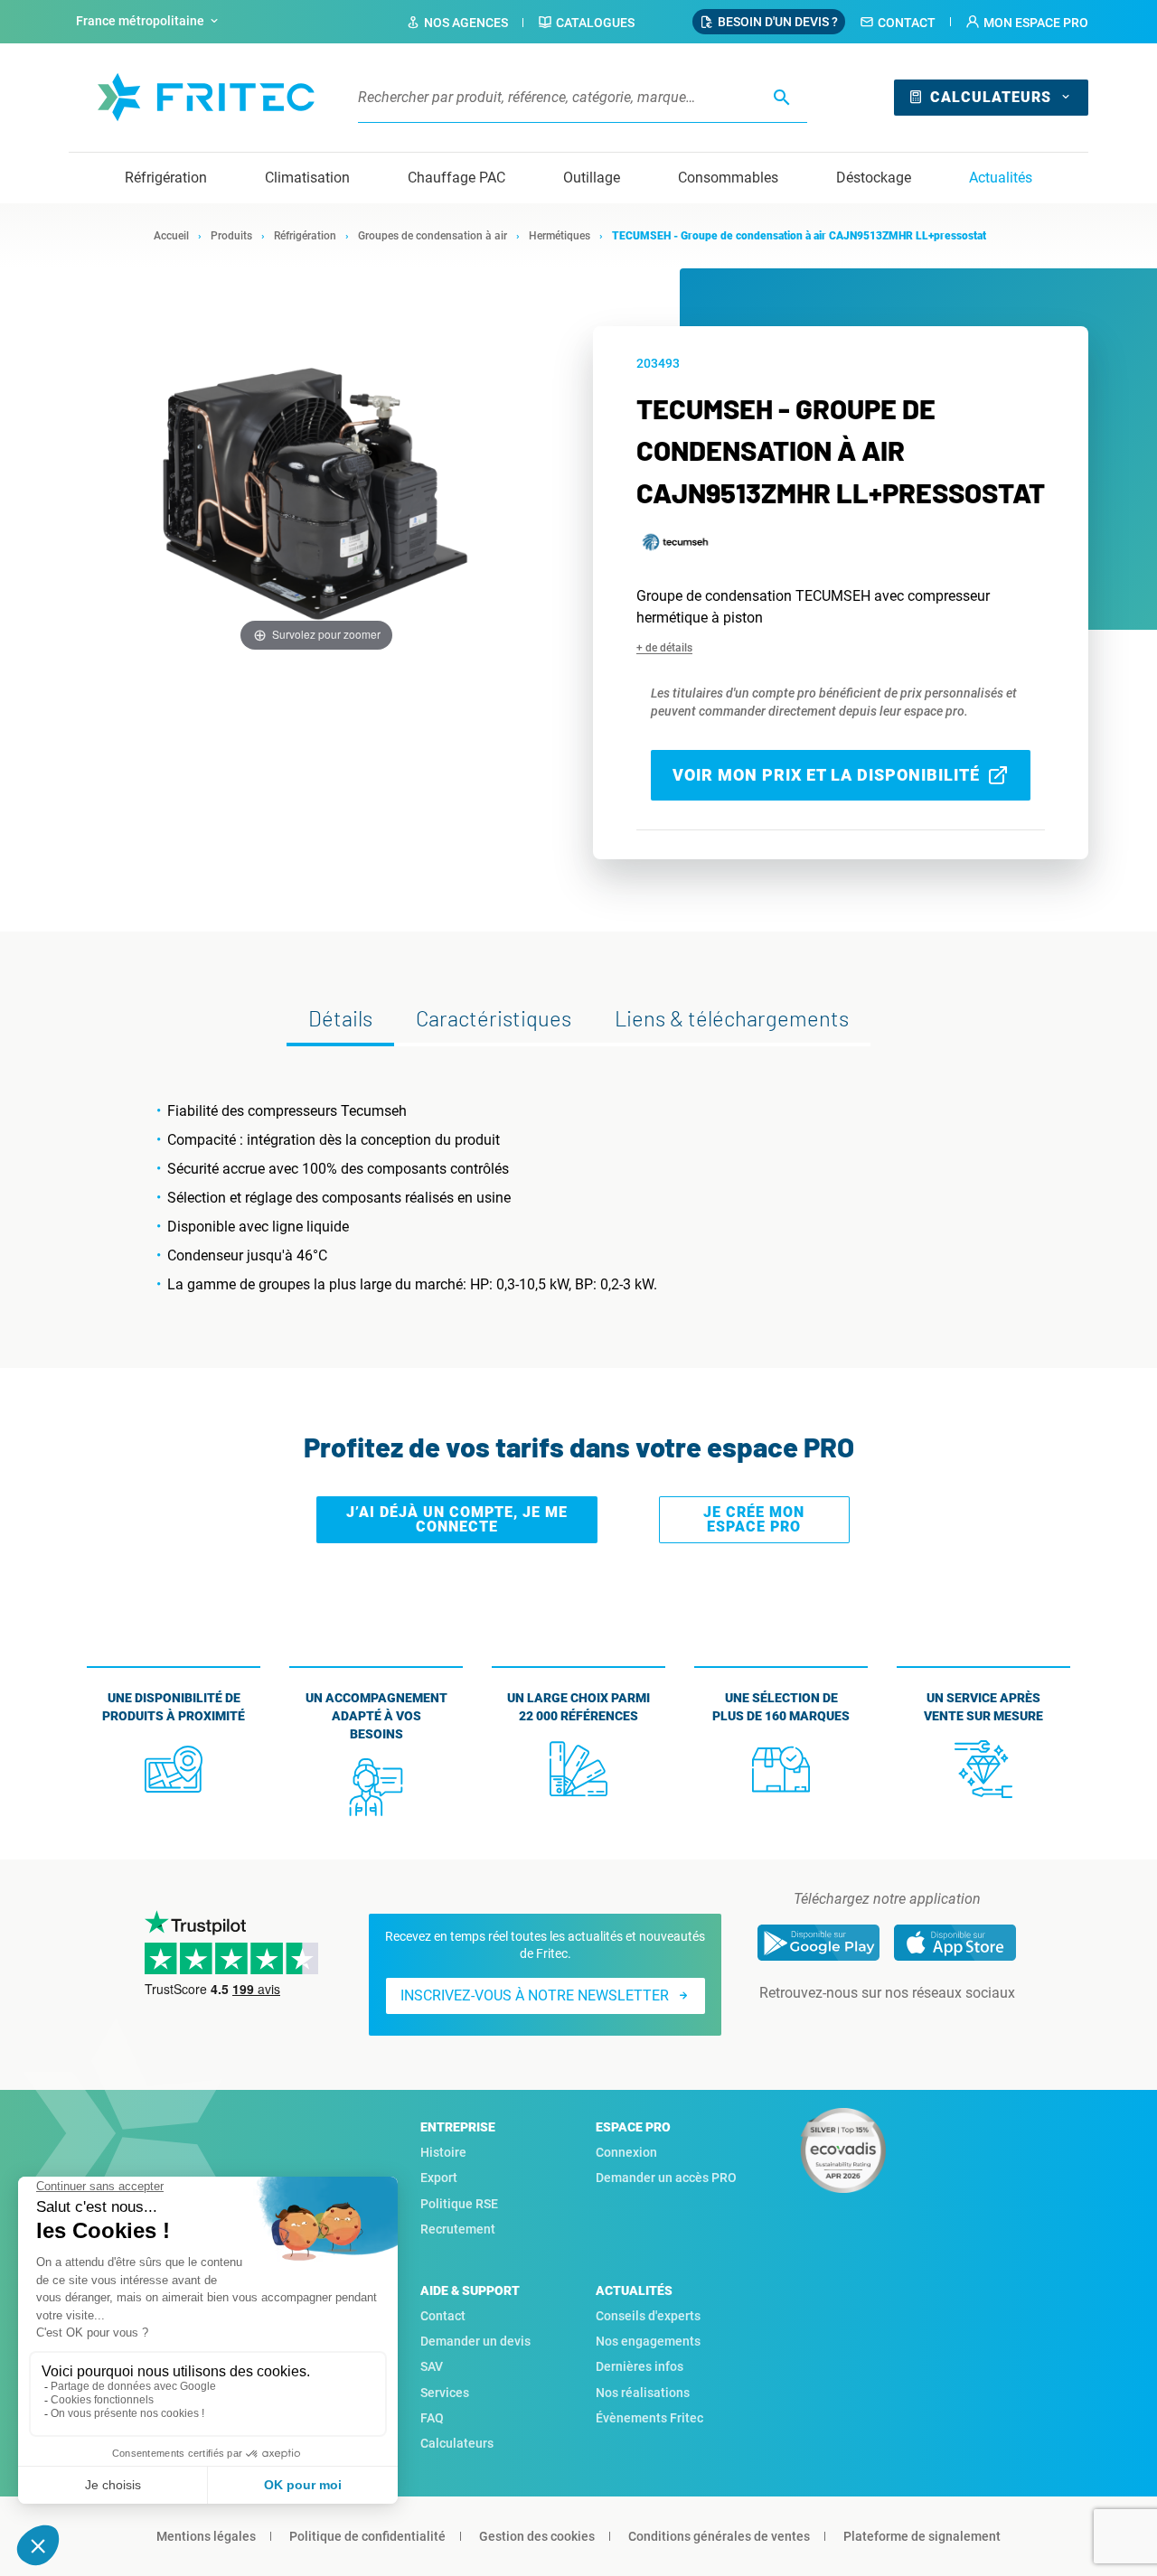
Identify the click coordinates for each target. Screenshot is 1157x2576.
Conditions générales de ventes (719, 2536)
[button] (1027, 23)
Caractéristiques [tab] (494, 1018)
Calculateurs (991, 97)
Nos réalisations (643, 2393)
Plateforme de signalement (922, 2536)
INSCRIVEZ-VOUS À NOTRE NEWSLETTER (535, 1995)
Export (439, 2178)
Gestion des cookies (537, 2536)
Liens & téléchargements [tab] (732, 1018)
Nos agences (466, 23)
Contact (907, 23)
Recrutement (458, 2229)
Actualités (1001, 178)
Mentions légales (206, 2536)
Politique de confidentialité (367, 2536)
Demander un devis (475, 2341)
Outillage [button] (592, 178)
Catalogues (595, 23)
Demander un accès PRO (666, 2178)
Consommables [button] (728, 178)
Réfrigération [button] (166, 178)
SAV (432, 2366)
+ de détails (664, 648)
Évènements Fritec (649, 2418)
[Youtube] (912, 2029)
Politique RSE (459, 2204)
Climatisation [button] (307, 178)
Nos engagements (648, 2341)
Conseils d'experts (648, 2316)
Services (445, 2393)
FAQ (432, 2418)
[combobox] (149, 22)
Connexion (626, 2152)
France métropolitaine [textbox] (140, 21)
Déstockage (874, 178)
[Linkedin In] (861, 2029)
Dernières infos (640, 2366)
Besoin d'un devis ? (778, 22)
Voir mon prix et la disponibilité (826, 775)
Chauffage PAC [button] (456, 178)
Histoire (443, 2152)
